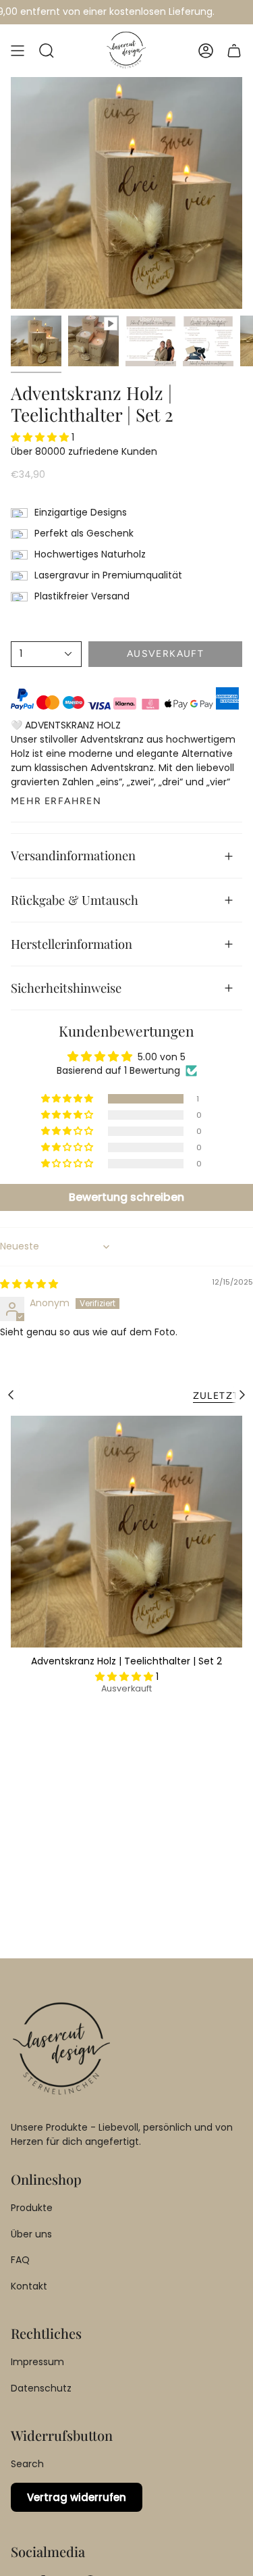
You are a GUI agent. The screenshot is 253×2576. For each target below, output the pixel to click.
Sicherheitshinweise (66, 988)
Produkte (32, 2208)
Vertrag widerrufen (77, 2497)
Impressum (37, 2362)
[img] (29, 1284)
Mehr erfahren (56, 801)
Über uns (31, 2234)
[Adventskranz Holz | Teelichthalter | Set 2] (126, 1532)
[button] (47, 51)
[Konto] (206, 51)
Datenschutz (41, 2388)
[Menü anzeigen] (18, 51)
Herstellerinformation (72, 944)
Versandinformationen (73, 855)
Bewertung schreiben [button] (126, 1197)
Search (27, 2464)
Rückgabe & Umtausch (75, 900)
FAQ (20, 2260)
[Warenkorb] (234, 51)
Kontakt (29, 2286)
